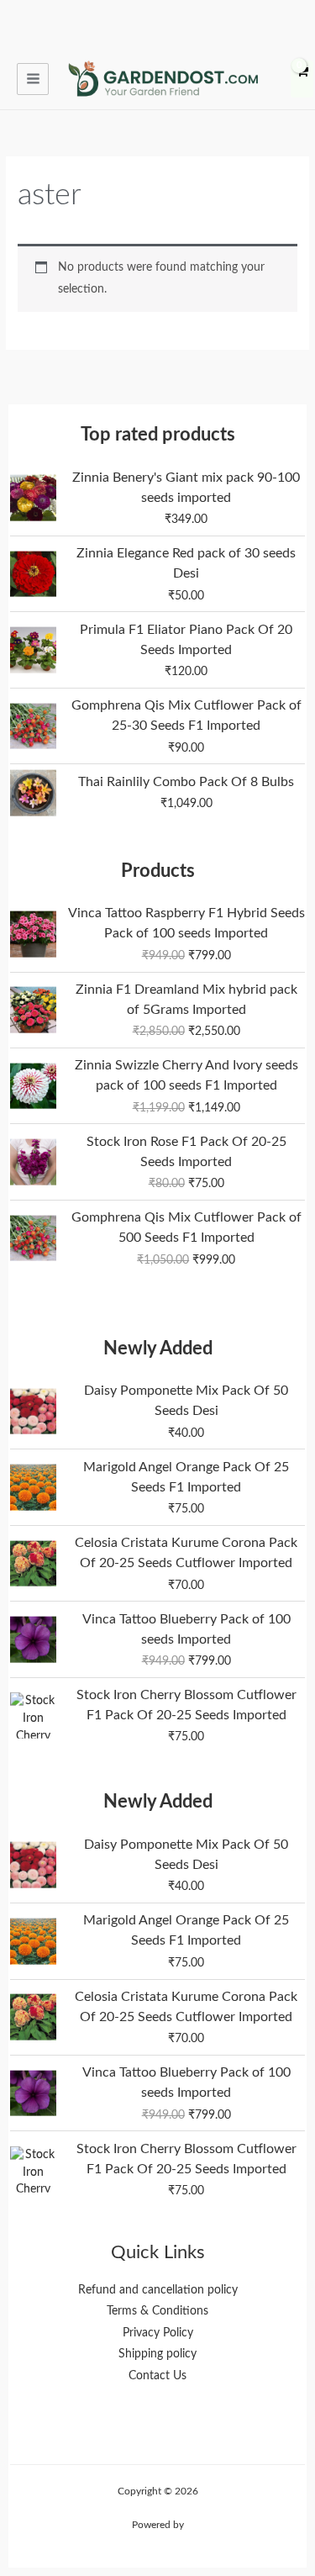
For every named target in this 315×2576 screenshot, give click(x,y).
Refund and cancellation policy (158, 2290)
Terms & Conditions (157, 2311)
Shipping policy (157, 2354)
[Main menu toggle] (33, 79)
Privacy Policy (158, 2333)
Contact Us (157, 2376)
